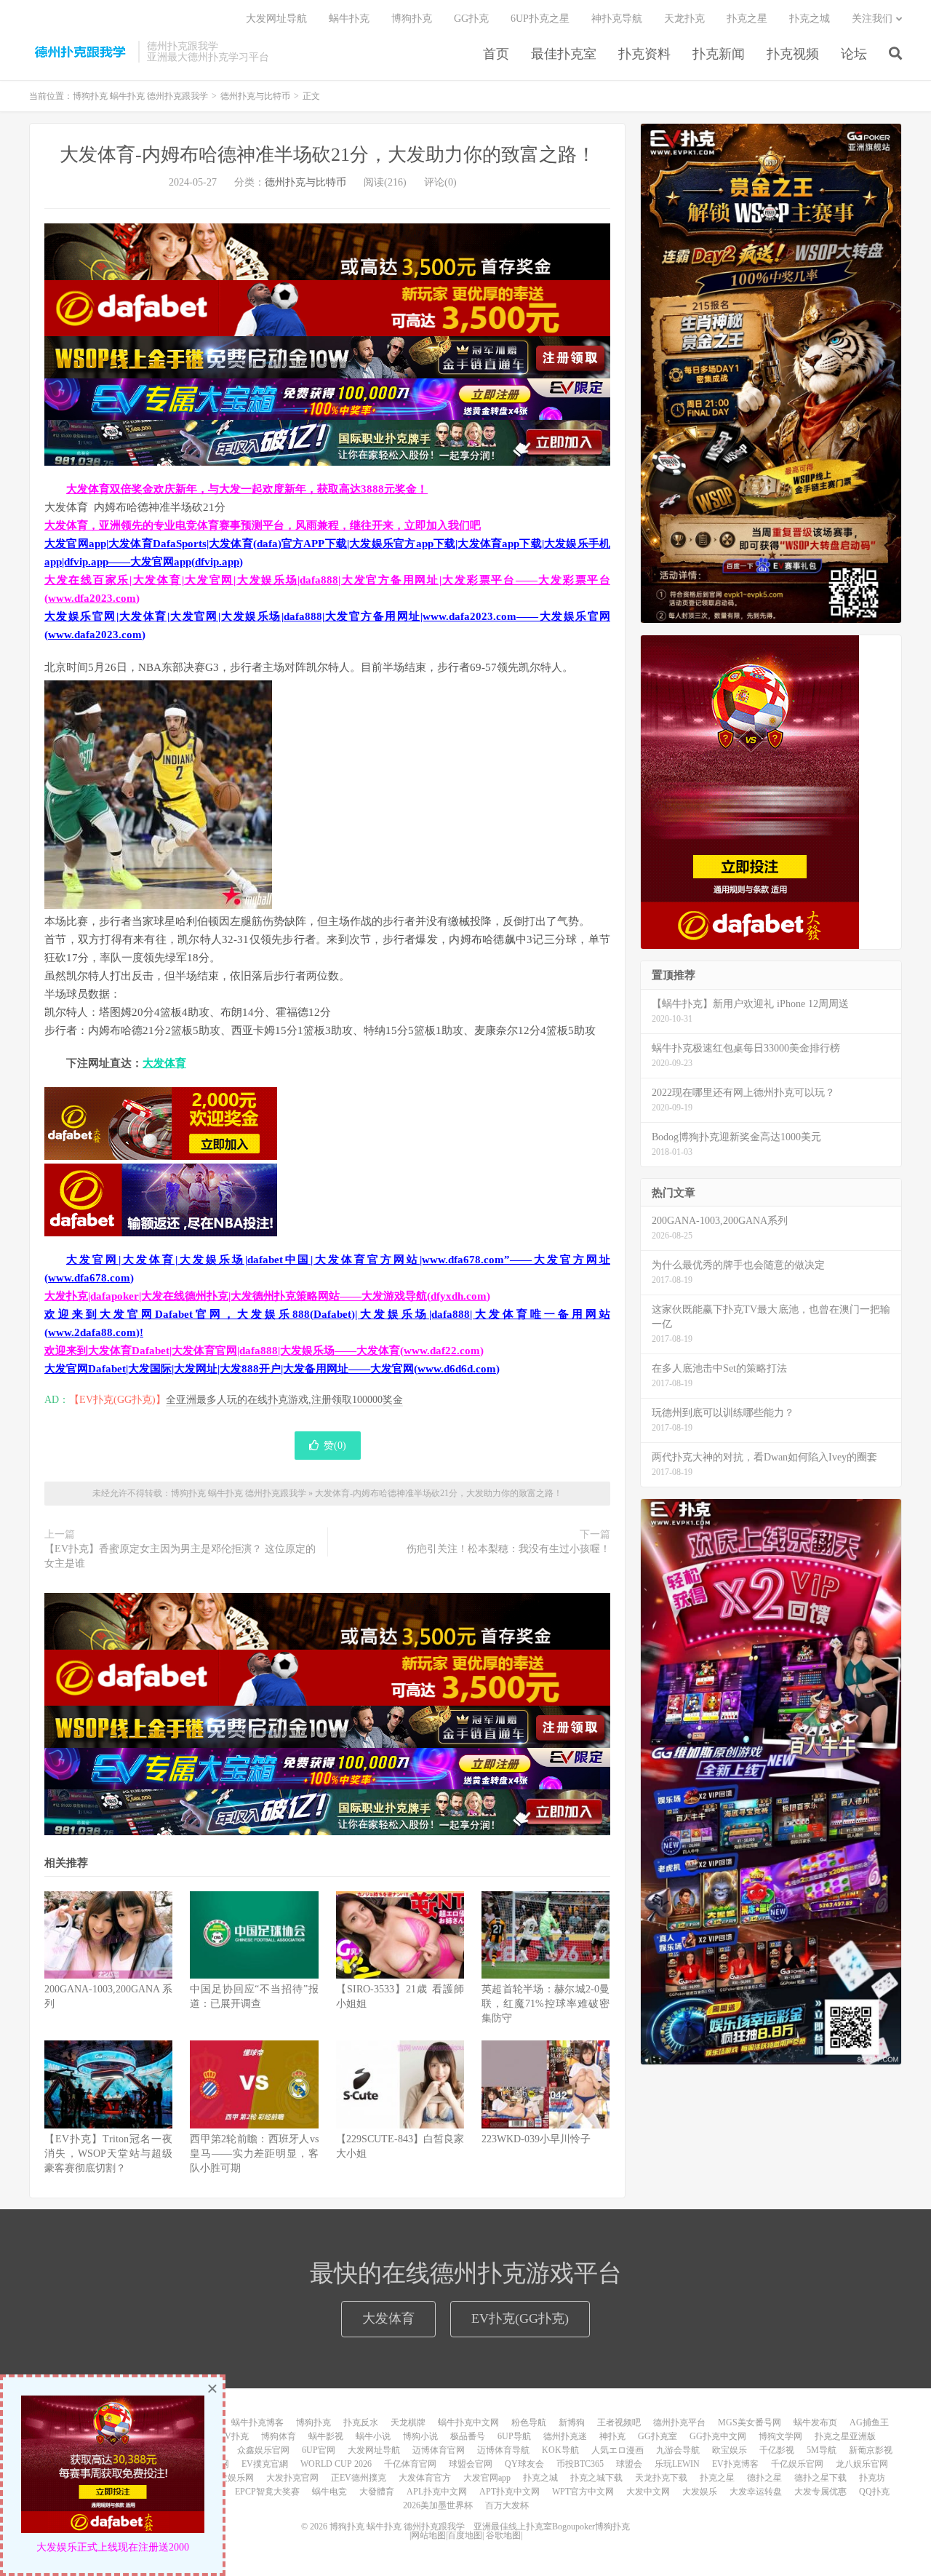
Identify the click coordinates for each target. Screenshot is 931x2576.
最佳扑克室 (564, 54)
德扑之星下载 (820, 2478)
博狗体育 (279, 2436)
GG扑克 (471, 19)
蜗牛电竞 (329, 2492)
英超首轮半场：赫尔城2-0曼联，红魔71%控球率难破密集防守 (546, 2004)
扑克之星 (747, 19)
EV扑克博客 (735, 2464)
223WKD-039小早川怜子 (536, 2139)
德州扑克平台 (679, 2422)
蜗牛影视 (326, 2436)
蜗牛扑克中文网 (468, 2422)
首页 (496, 54)
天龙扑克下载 (661, 2478)
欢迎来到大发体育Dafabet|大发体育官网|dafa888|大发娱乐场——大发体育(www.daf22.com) (264, 1351)
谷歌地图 (503, 2535)
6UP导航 (514, 2436)
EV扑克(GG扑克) (520, 2318)
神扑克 (612, 2436)
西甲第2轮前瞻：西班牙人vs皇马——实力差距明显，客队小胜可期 (254, 2154)
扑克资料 (644, 54)
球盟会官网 (471, 2464)
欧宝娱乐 (730, 2450)
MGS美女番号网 (750, 2422)
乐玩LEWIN (677, 2464)
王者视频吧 (619, 2422)
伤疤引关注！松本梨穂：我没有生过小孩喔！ (508, 1549)
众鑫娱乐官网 (263, 2450)
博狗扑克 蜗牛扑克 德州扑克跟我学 (80, 52)
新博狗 (572, 2422)
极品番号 (468, 2436)
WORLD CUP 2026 (336, 2464)
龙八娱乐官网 (862, 2464)
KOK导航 (560, 2450)
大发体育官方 (425, 2478)
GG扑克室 (658, 2436)
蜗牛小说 (373, 2436)
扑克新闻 (719, 54)
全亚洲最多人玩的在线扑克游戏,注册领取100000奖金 (284, 1400)
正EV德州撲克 (359, 2478)
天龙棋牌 (408, 2422)
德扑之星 (764, 2478)
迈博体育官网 (439, 2450)
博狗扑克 (412, 19)
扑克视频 (793, 54)
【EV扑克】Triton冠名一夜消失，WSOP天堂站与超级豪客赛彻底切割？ (108, 2154)
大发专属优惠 (820, 2492)
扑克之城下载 (596, 2478)
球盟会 (629, 2464)
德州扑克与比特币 (255, 96)
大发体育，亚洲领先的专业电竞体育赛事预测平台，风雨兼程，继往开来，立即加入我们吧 (263, 525)
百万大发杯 (507, 2505)
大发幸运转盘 (756, 2492)
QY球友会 (524, 2464)
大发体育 (164, 1063)
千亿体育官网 (410, 2464)
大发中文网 (648, 2492)
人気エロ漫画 (618, 2450)
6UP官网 (319, 2450)
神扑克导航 (617, 19)
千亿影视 (777, 2450)
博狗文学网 (780, 2436)
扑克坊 (872, 2478)
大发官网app (487, 2478)
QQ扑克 (874, 2492)
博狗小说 (420, 2436)
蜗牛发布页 (815, 2422)
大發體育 (377, 2492)
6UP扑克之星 (540, 19)
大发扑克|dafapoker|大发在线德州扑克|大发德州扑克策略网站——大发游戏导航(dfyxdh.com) (267, 1296)
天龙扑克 (684, 19)
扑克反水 (361, 2422)
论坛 (854, 54)
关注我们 (872, 19)
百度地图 (465, 2535)
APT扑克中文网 (510, 2492)
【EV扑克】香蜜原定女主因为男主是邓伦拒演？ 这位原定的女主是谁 (180, 1556)
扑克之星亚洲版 (845, 2436)
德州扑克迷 (565, 2436)
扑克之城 (810, 19)
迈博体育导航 (503, 2450)
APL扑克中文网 (437, 2492)
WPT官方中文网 (583, 2492)
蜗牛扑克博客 (257, 2422)
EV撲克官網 (265, 2464)
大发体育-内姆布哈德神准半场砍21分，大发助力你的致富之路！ (328, 155)
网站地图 (428, 2535)
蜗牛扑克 (349, 19)
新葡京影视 (871, 2450)
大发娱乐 (700, 2492)
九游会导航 (678, 2450)
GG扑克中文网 (718, 2436)
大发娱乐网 (232, 2478)
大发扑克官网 (292, 2478)
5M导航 (822, 2450)
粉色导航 (529, 2422)
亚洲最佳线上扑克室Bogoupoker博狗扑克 (551, 2527)
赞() (335, 1446)
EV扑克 (234, 2436)
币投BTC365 (580, 2464)
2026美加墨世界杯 (438, 2505)
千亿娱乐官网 (797, 2464)
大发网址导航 (276, 19)
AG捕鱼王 (869, 2422)
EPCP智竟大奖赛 (267, 2492)
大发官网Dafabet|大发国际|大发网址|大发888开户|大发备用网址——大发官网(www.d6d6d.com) (272, 1369)
